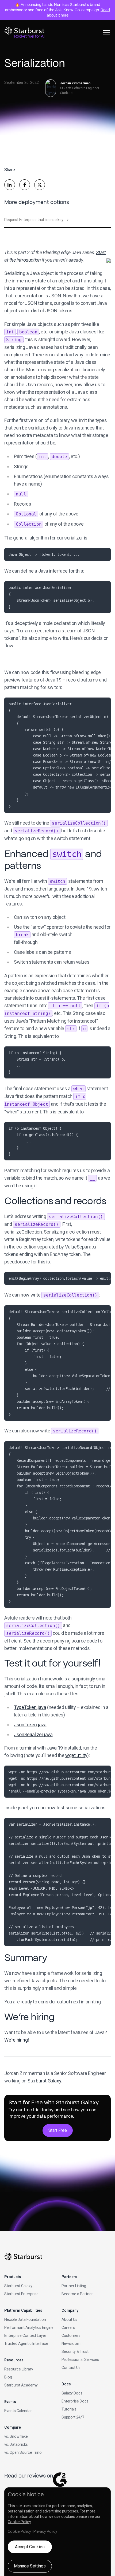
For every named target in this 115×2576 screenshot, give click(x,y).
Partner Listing (74, 2286)
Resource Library (19, 2369)
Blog (8, 2377)
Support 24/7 (73, 2417)
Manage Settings (30, 2566)
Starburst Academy (21, 2385)
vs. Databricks (16, 2444)
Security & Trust (75, 2352)
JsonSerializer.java (33, 1734)
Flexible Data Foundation (25, 2319)
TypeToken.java (30, 1707)
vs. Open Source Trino (23, 2452)
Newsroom (71, 2343)
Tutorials (69, 2409)
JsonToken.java (30, 1725)
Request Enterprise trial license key (37, 220)
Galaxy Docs (72, 2393)
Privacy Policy (45, 2531)
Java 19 (55, 1748)
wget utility (76, 1755)
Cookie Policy (19, 2522)
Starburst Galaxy (45, 2081)
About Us (69, 2319)
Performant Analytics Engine (29, 2327)
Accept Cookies (30, 2547)
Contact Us (71, 2368)
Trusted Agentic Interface (26, 2343)
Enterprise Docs (75, 2401)
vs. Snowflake (16, 2436)
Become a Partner (77, 2294)
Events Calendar (18, 2411)
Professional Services (80, 2360)
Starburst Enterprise (21, 2294)
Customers (71, 2335)
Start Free (58, 2130)
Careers (68, 2327)
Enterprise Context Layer (25, 2335)
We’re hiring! (17, 2040)
